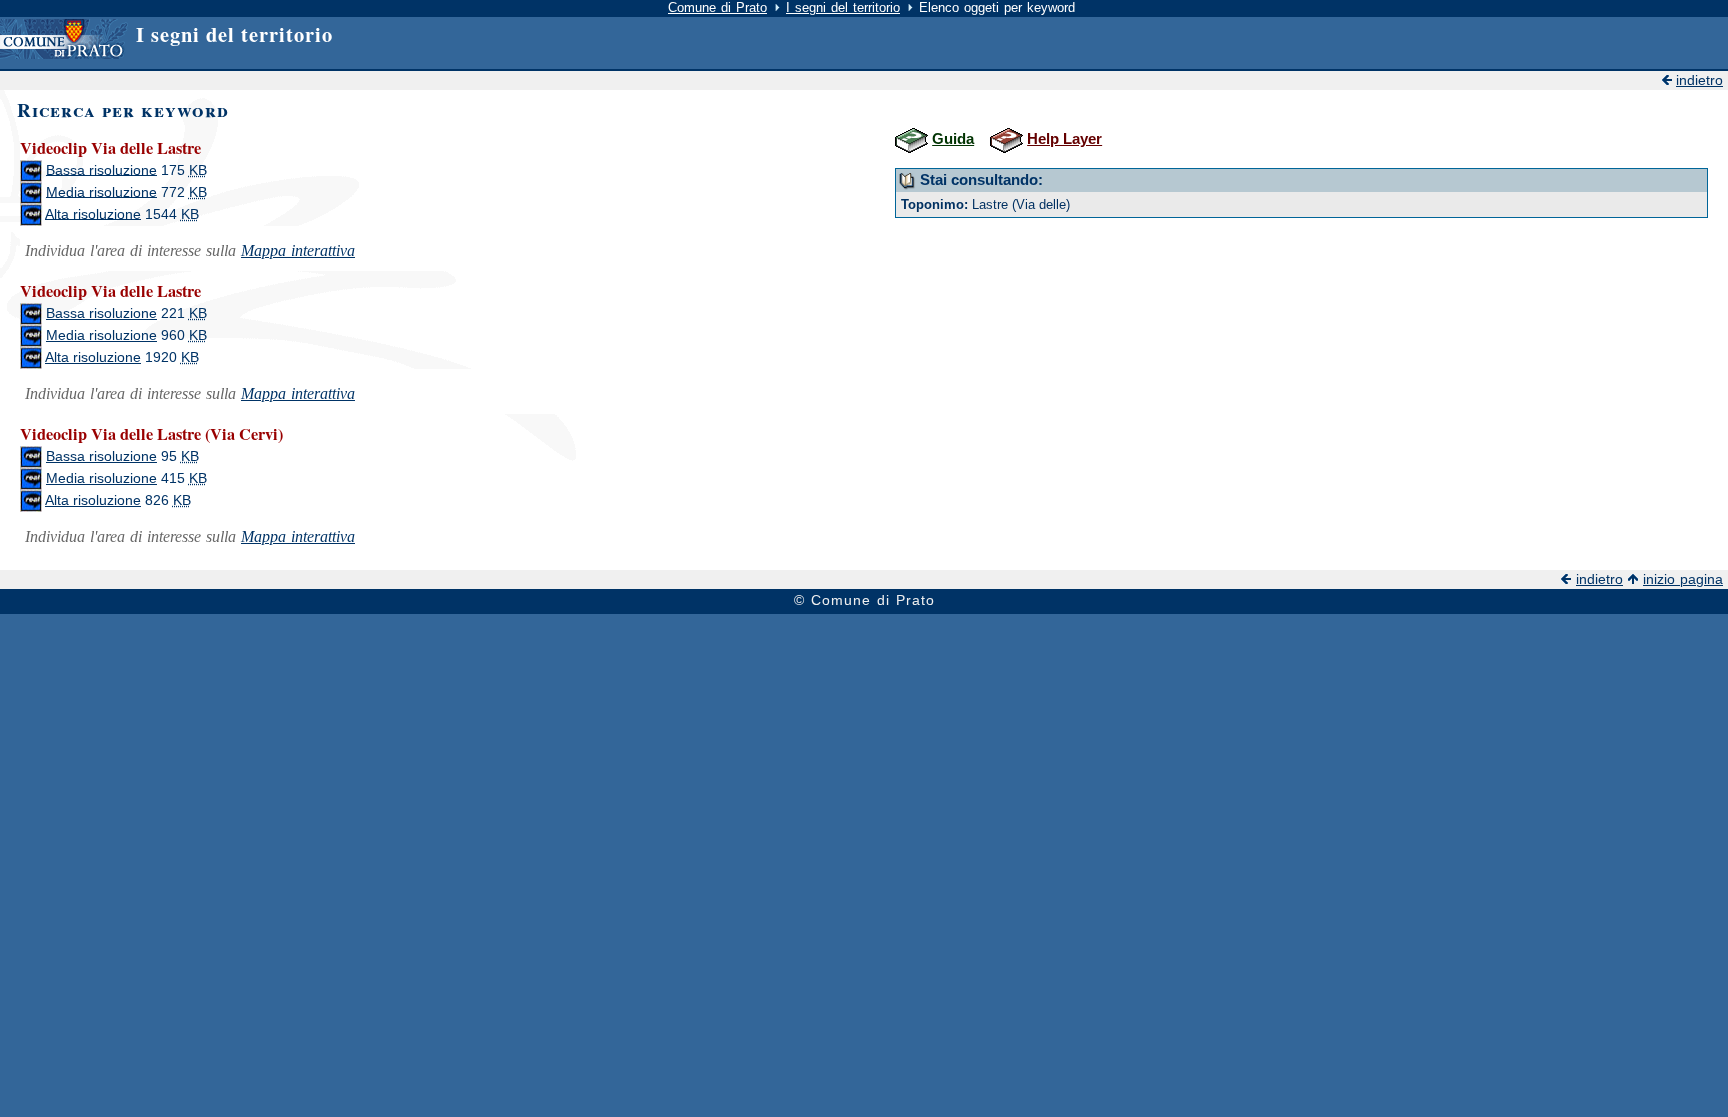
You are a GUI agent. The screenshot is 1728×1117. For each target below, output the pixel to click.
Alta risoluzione (93, 213)
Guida (953, 138)
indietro (1699, 80)
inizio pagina (1683, 579)
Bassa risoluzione (101, 169)
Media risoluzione (101, 191)
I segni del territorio (843, 7)
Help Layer (1064, 138)
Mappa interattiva (298, 250)
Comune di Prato (717, 7)
